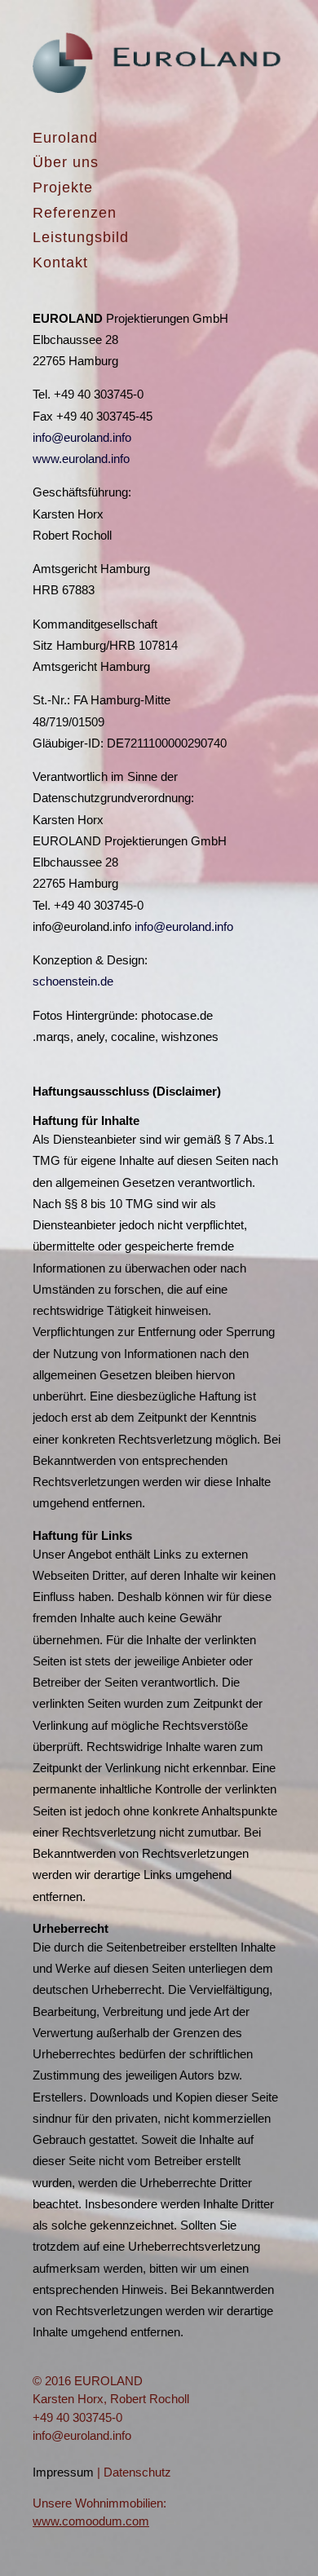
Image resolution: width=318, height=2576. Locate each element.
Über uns (66, 162)
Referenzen (75, 213)
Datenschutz (137, 2472)
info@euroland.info (82, 437)
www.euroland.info (81, 459)
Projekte (63, 187)
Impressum (63, 2472)
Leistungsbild (81, 237)
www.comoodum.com (91, 2521)
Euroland (65, 138)
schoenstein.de (73, 981)
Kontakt (60, 262)
